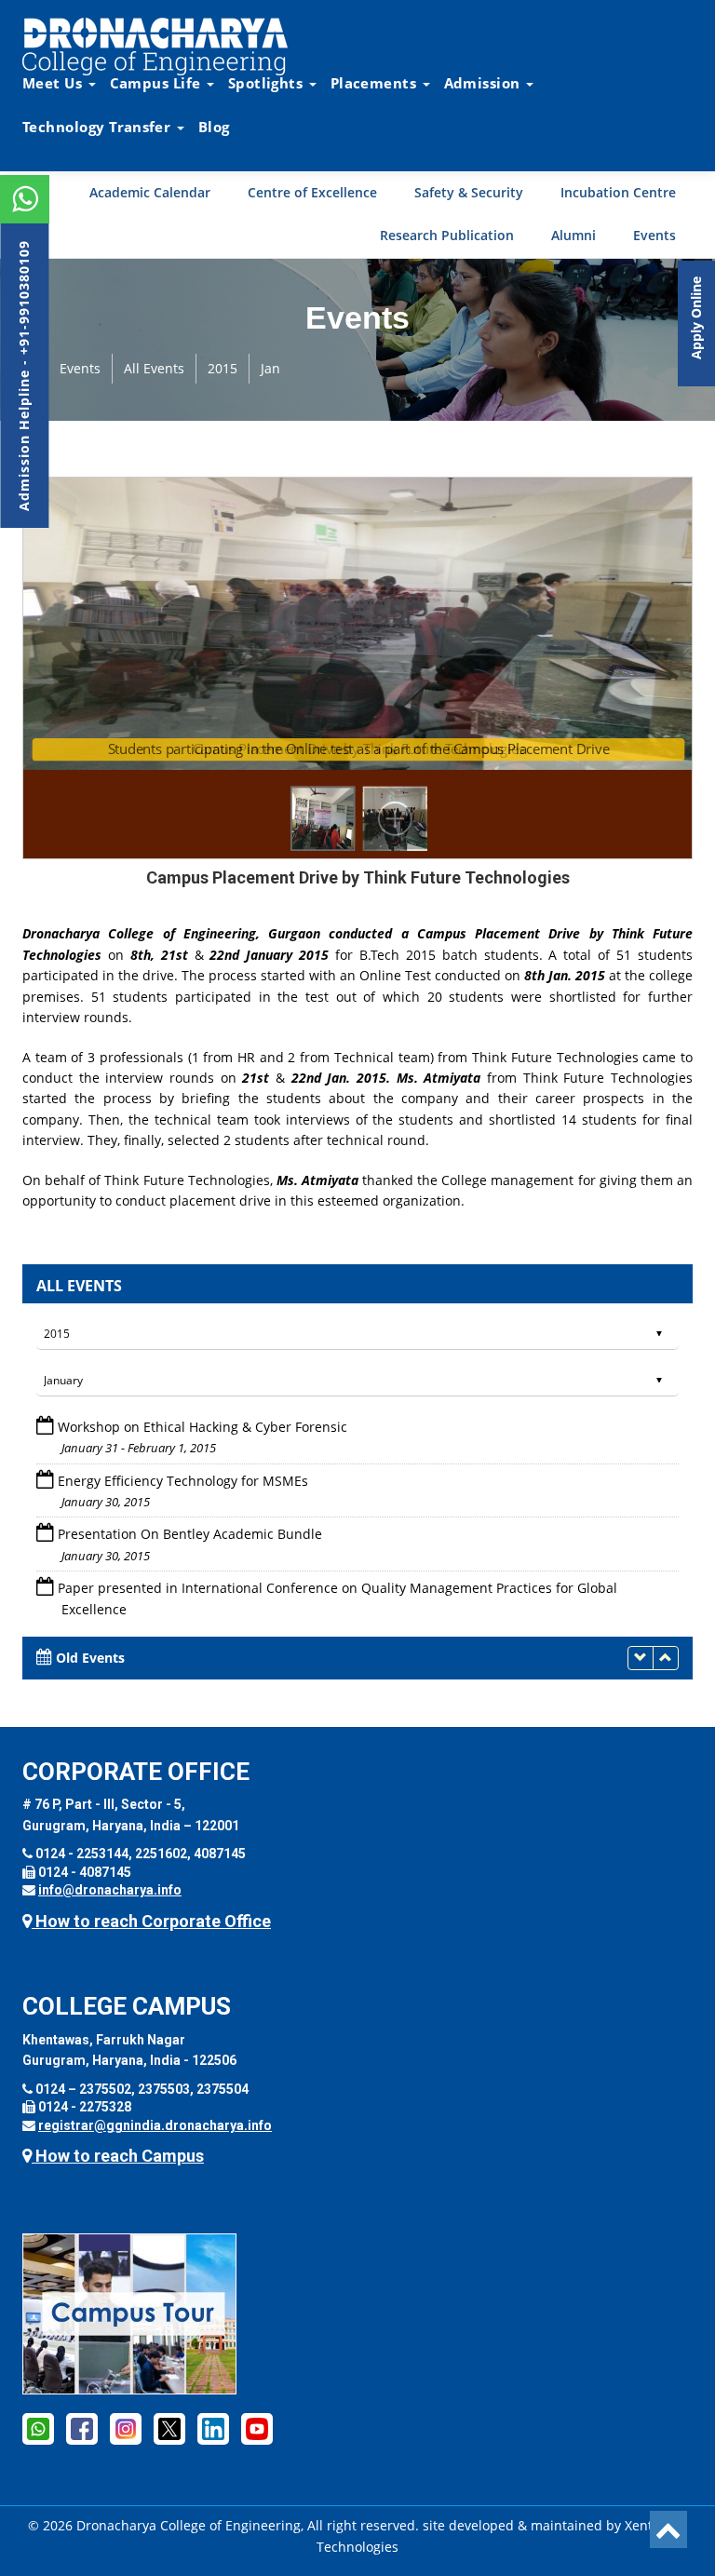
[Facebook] (38, 2428)
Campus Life (157, 83)
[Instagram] (126, 2428)
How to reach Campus (118, 2156)
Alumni (573, 235)
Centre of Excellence (312, 192)
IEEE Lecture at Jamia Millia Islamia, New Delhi (202, 1609)
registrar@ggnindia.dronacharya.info (155, 2125)
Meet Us (54, 83)
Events (654, 235)
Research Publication (447, 235)
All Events (154, 368)
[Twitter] (169, 2428)
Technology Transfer (99, 127)
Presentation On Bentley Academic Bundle (190, 1481)
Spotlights (268, 83)
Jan (270, 368)
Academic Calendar (150, 192)
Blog (214, 127)
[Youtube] (257, 2428)
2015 (223, 368)
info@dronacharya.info (110, 1890)
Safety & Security (469, 192)
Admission (484, 83)
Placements (376, 83)
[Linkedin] (213, 2428)
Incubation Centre (618, 192)
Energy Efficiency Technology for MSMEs (183, 1427)
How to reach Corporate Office (151, 1921)
